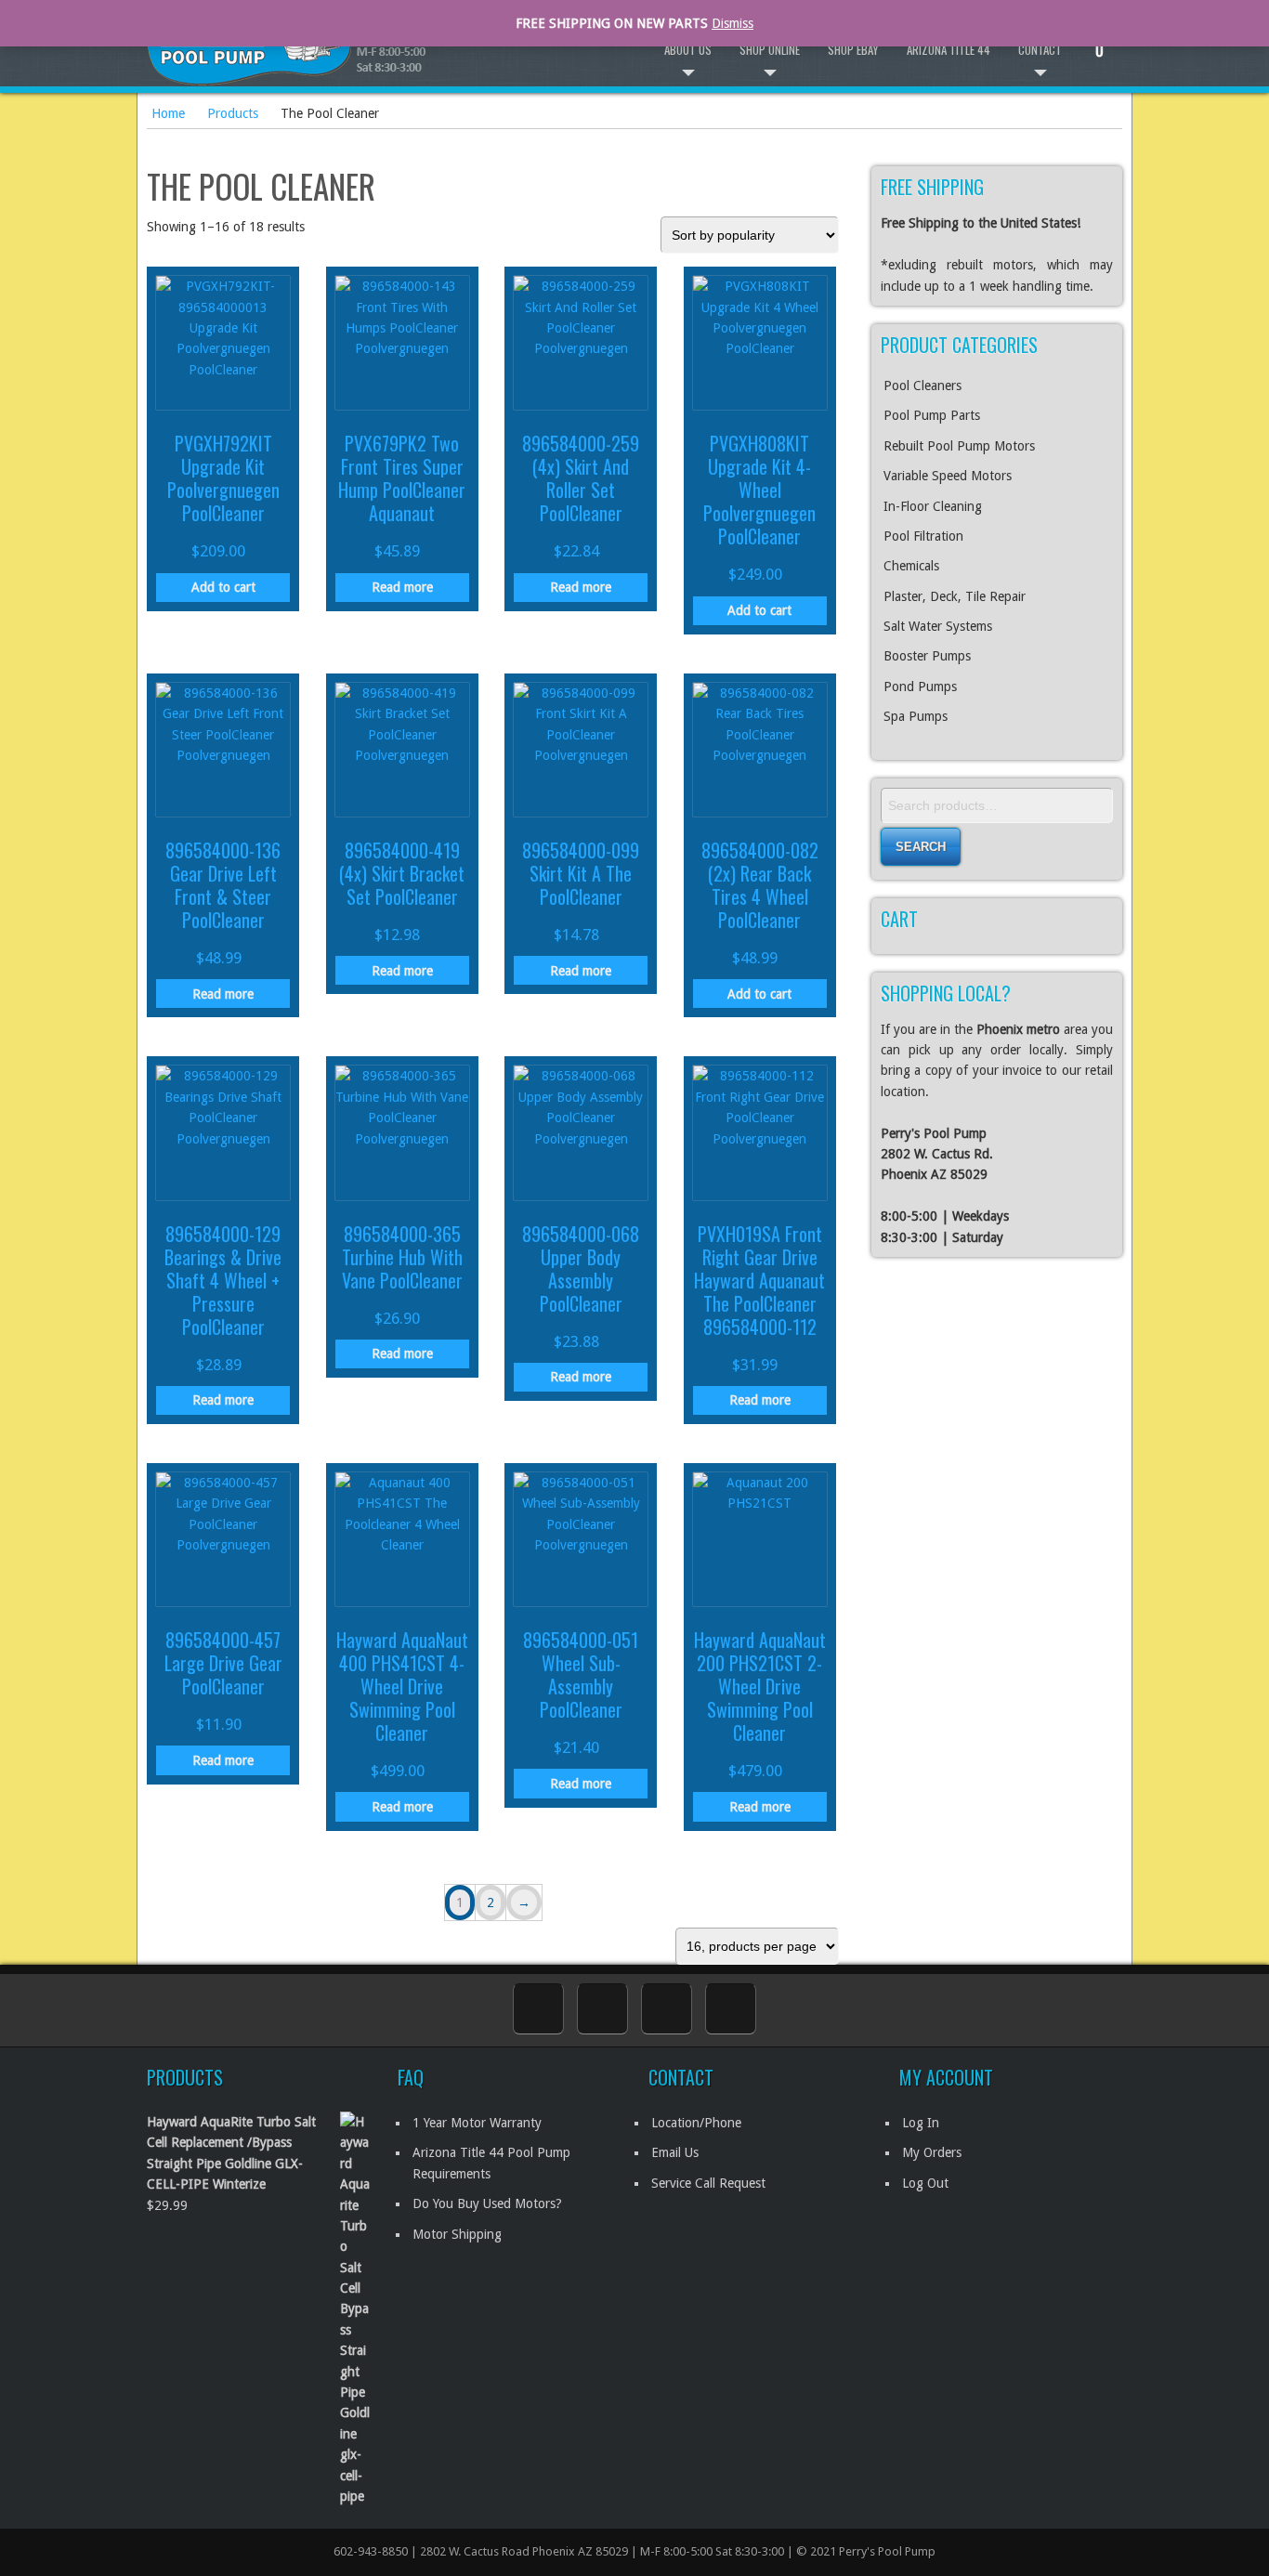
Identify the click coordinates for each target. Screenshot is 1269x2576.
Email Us (675, 2152)
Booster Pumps (927, 656)
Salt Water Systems (938, 626)
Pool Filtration (923, 536)
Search (921, 847)
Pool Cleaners (922, 386)
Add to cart (223, 587)
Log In (921, 2123)
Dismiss (733, 23)
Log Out (925, 2183)
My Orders (932, 2152)
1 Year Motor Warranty (477, 2123)
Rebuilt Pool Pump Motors (959, 446)
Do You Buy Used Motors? (487, 2203)
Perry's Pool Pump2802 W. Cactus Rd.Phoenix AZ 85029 (937, 1154)
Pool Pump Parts (932, 415)
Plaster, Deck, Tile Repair (955, 596)
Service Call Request (708, 2183)
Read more (402, 587)
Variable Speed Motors (948, 476)
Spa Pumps (916, 716)
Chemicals (911, 566)
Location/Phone (696, 2123)
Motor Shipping (457, 2234)
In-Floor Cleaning (933, 506)
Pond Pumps (920, 686)
